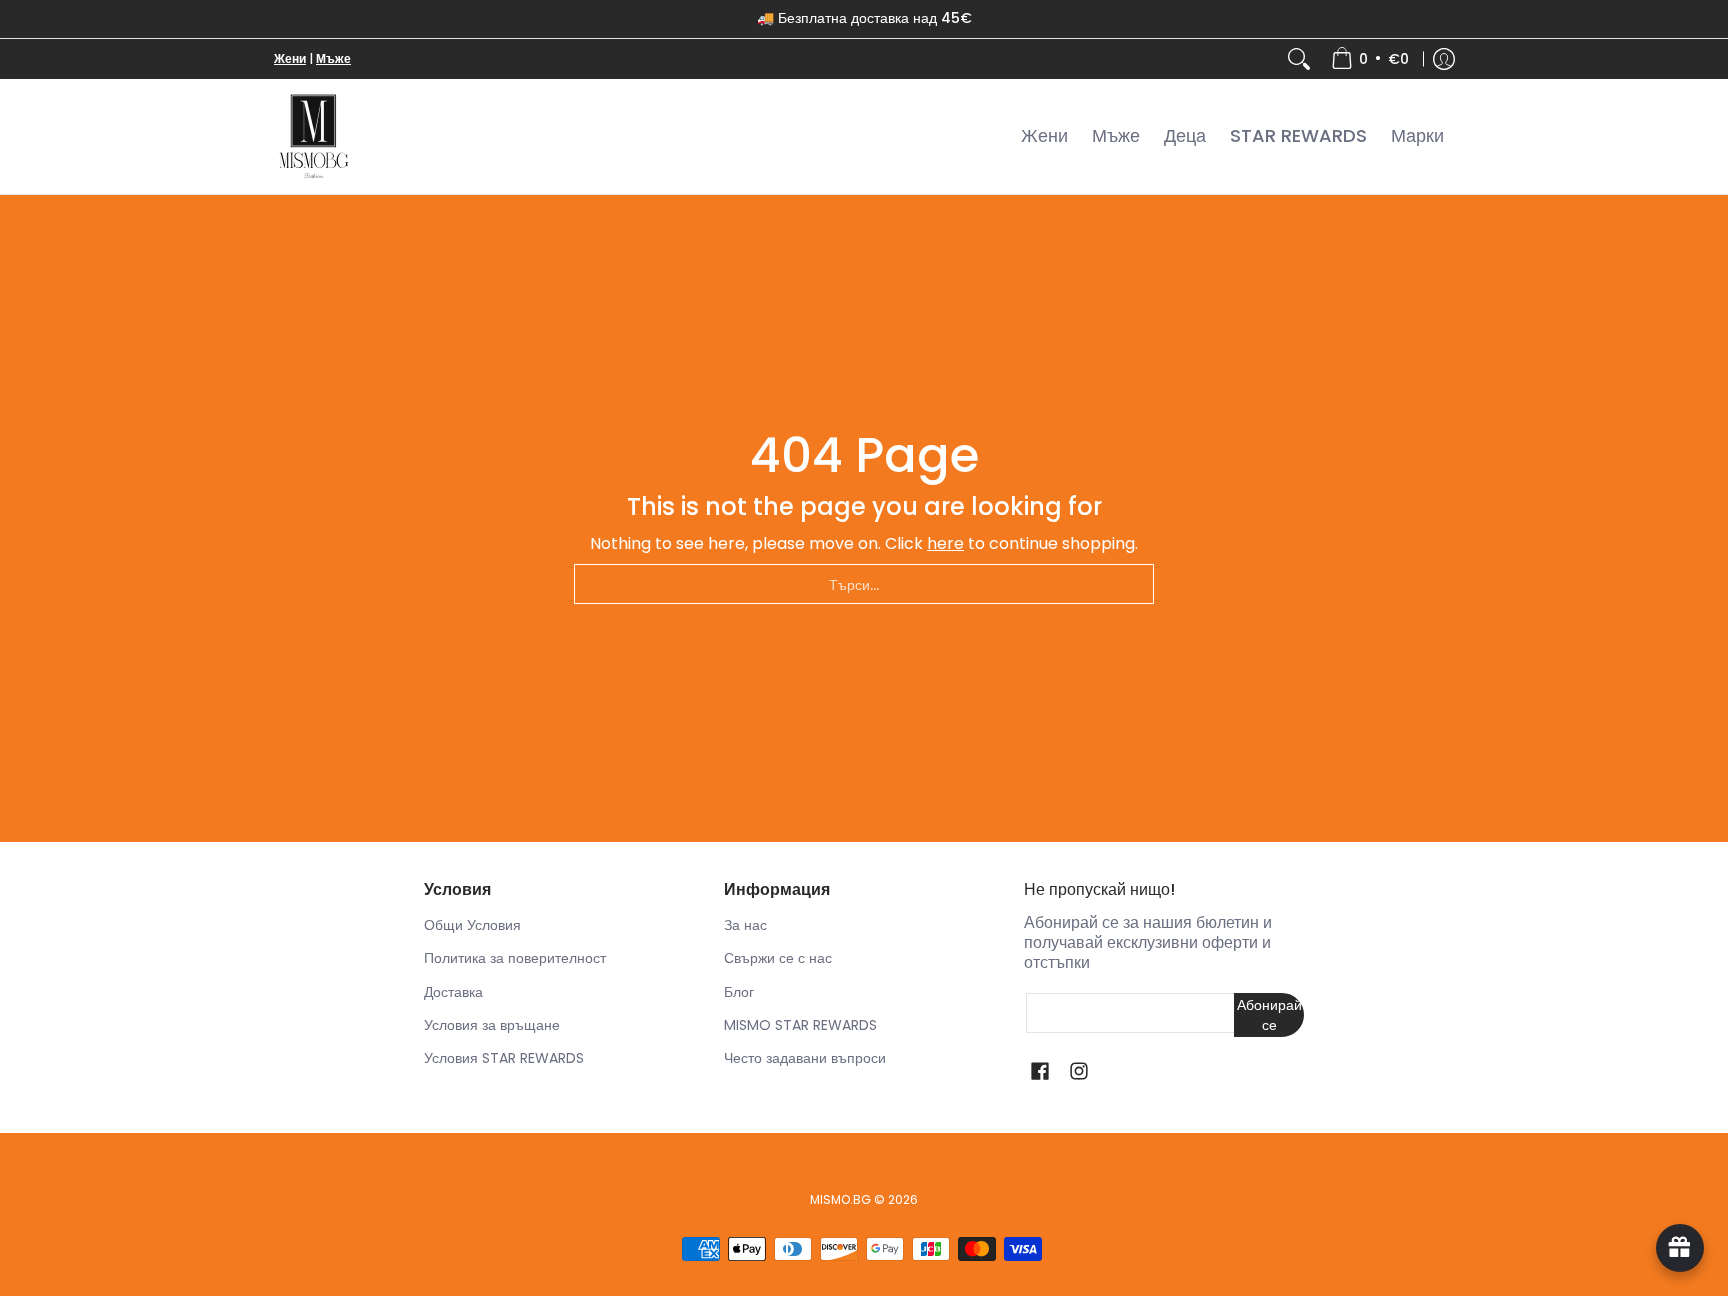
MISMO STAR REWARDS (800, 1025)
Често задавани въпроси (805, 1058)
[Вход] (1444, 59)
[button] (1040, 1071)
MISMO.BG (840, 1199)
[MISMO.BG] (314, 136)
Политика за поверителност (515, 958)
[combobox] (864, 584)
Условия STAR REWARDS (504, 1058)
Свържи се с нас (778, 958)
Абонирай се (1269, 1015)
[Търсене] (1299, 59)
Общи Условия (472, 925)
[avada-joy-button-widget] (1680, 1248)
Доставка (453, 992)
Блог (739, 992)
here (945, 543)
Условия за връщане (492, 1025)
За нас (745, 925)
